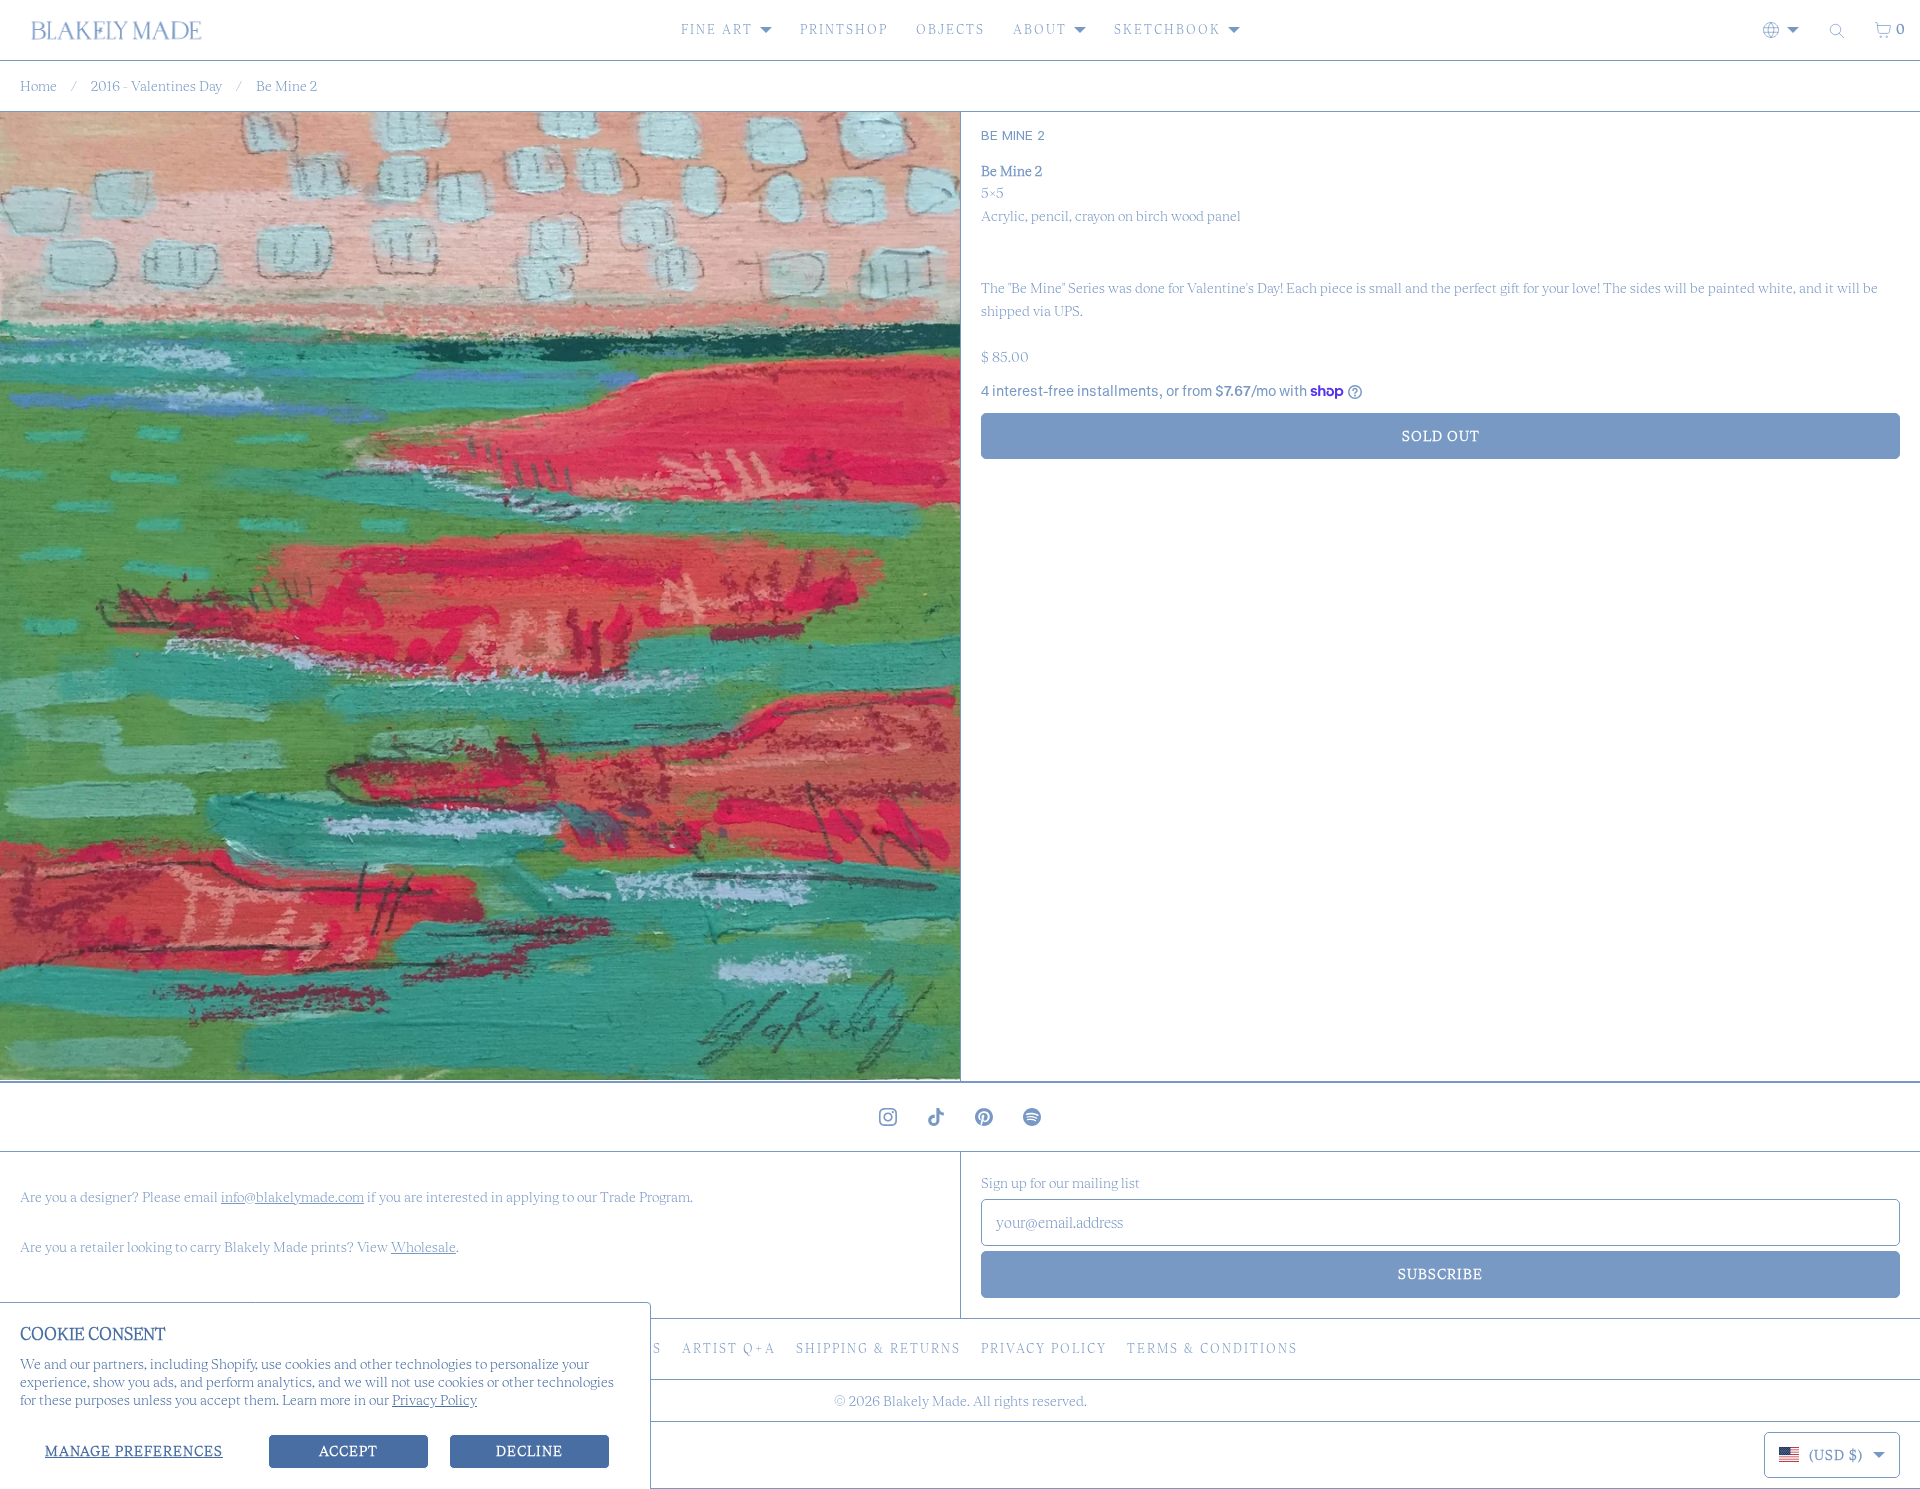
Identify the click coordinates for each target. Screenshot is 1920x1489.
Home (38, 86)
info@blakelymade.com (292, 1197)
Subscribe (1440, 1274)
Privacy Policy (434, 1400)
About (1040, 29)
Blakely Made (925, 1401)
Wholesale (423, 1247)
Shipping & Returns (878, 1348)
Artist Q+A (729, 1348)
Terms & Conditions (1212, 1348)
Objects (950, 29)
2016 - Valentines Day (156, 86)
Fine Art (717, 29)
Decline (529, 1451)
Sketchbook (1167, 29)
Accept (348, 1451)
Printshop (844, 29)
